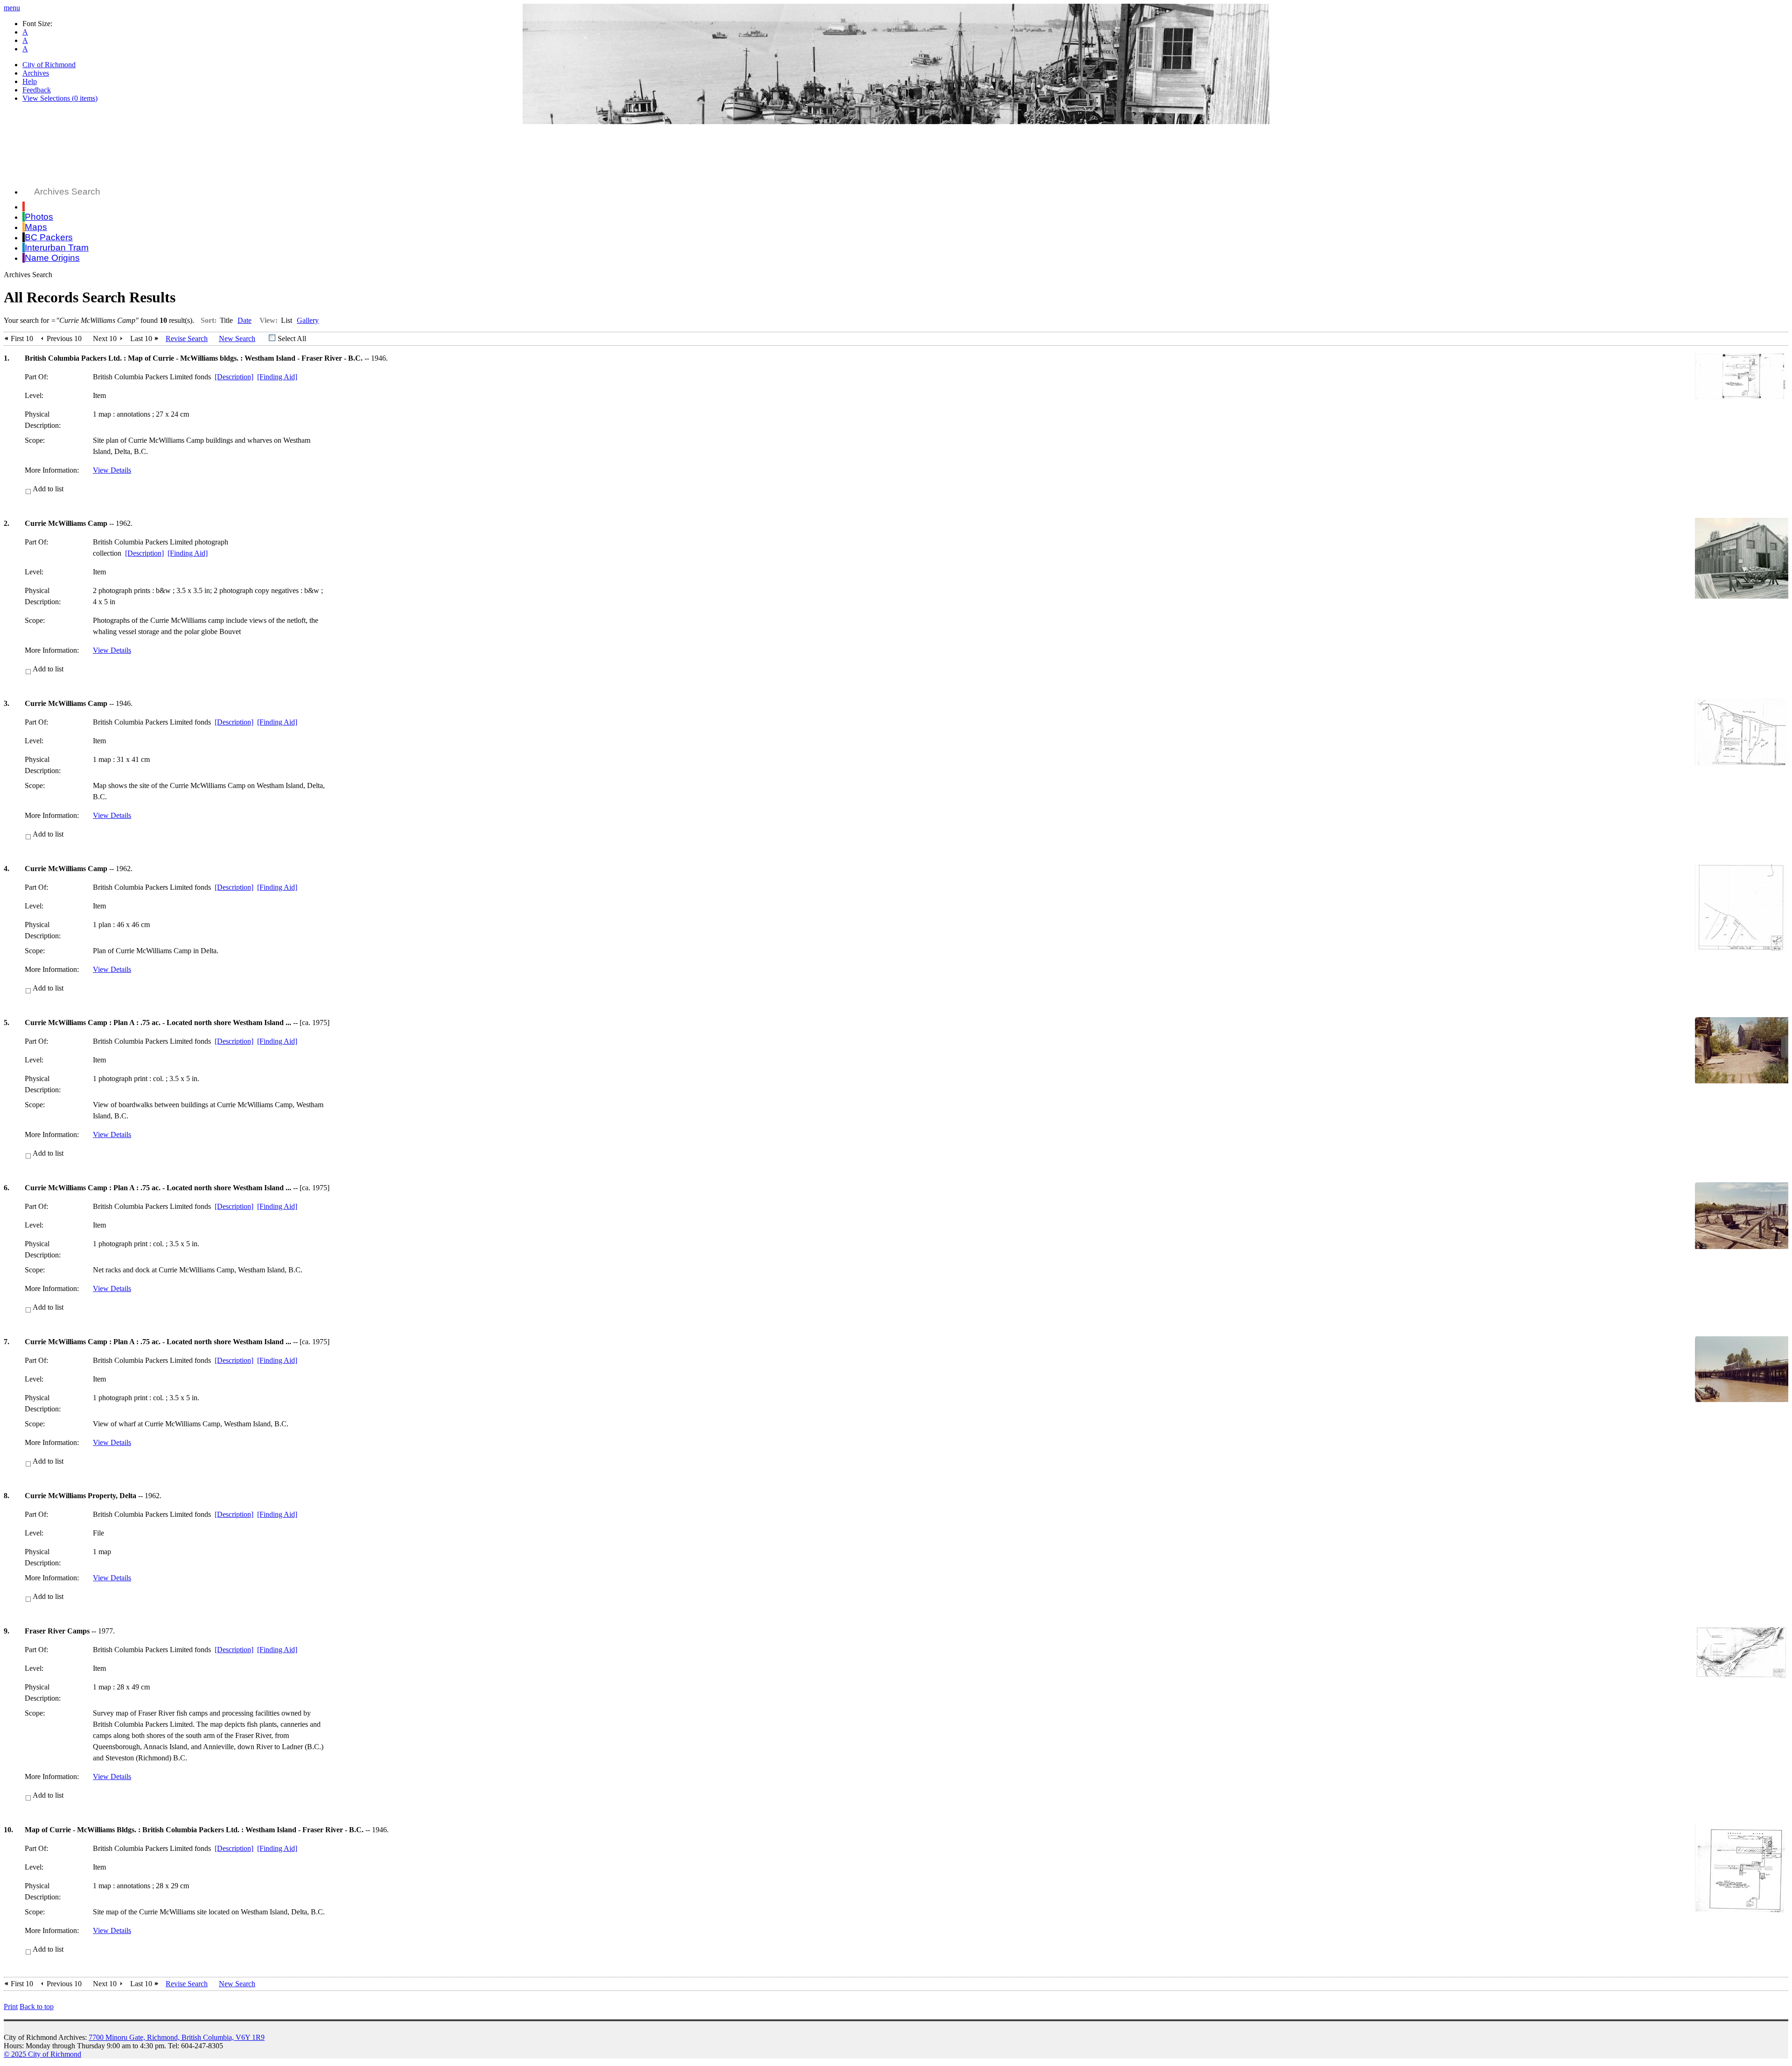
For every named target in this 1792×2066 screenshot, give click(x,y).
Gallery (308, 320)
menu (12, 8)
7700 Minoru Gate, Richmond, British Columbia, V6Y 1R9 (177, 2037)
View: (269, 320)
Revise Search (187, 339)
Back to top (37, 2007)
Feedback (37, 90)
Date (245, 320)
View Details (112, 470)
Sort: (209, 320)
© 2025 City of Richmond (42, 2054)
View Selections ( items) (60, 98)
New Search (237, 339)
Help (30, 81)
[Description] (234, 377)
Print (11, 2007)
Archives (36, 73)
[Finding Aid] (277, 377)
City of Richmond (49, 65)
